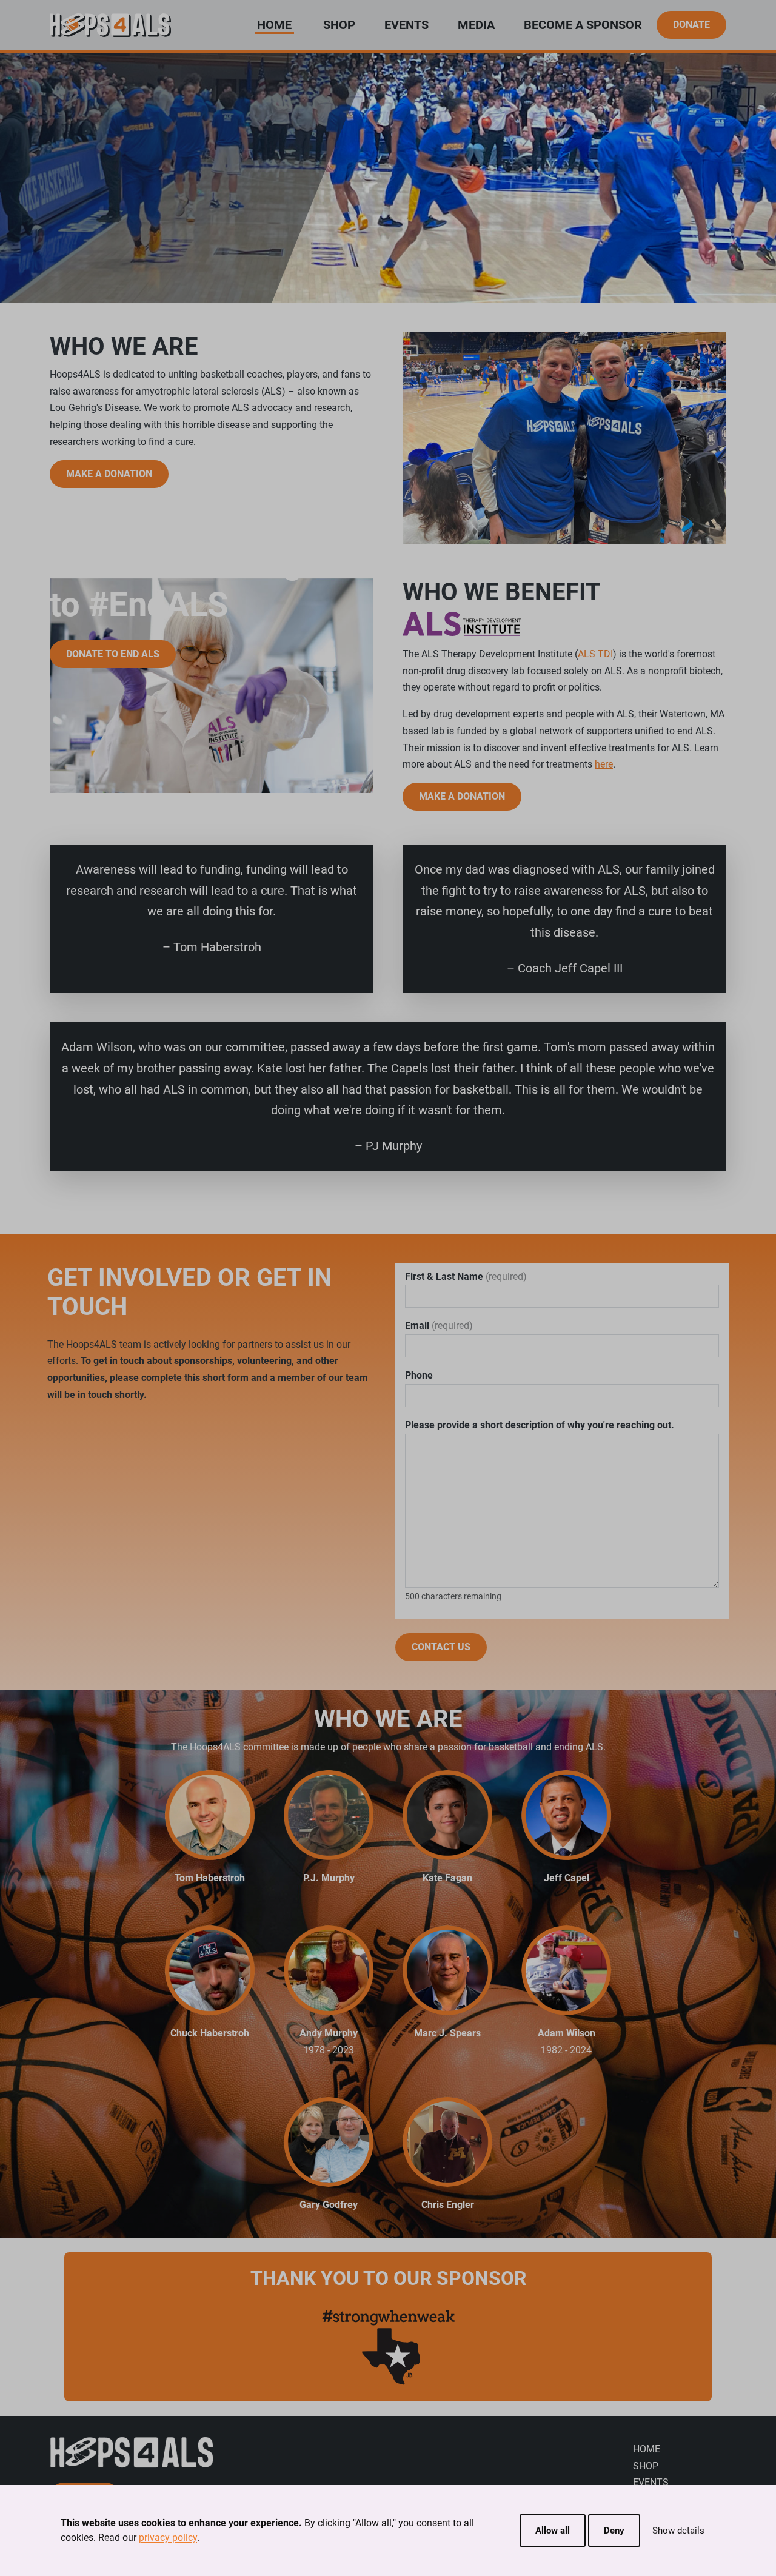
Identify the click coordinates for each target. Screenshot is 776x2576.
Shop (339, 25)
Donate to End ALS (113, 654)
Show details (678, 2531)
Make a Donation (109, 474)
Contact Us (441, 1647)
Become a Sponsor (583, 25)
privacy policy (168, 2538)
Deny (614, 2531)
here (604, 764)
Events (406, 25)
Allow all (553, 2531)
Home (647, 2449)
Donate (691, 25)
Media (476, 25)
